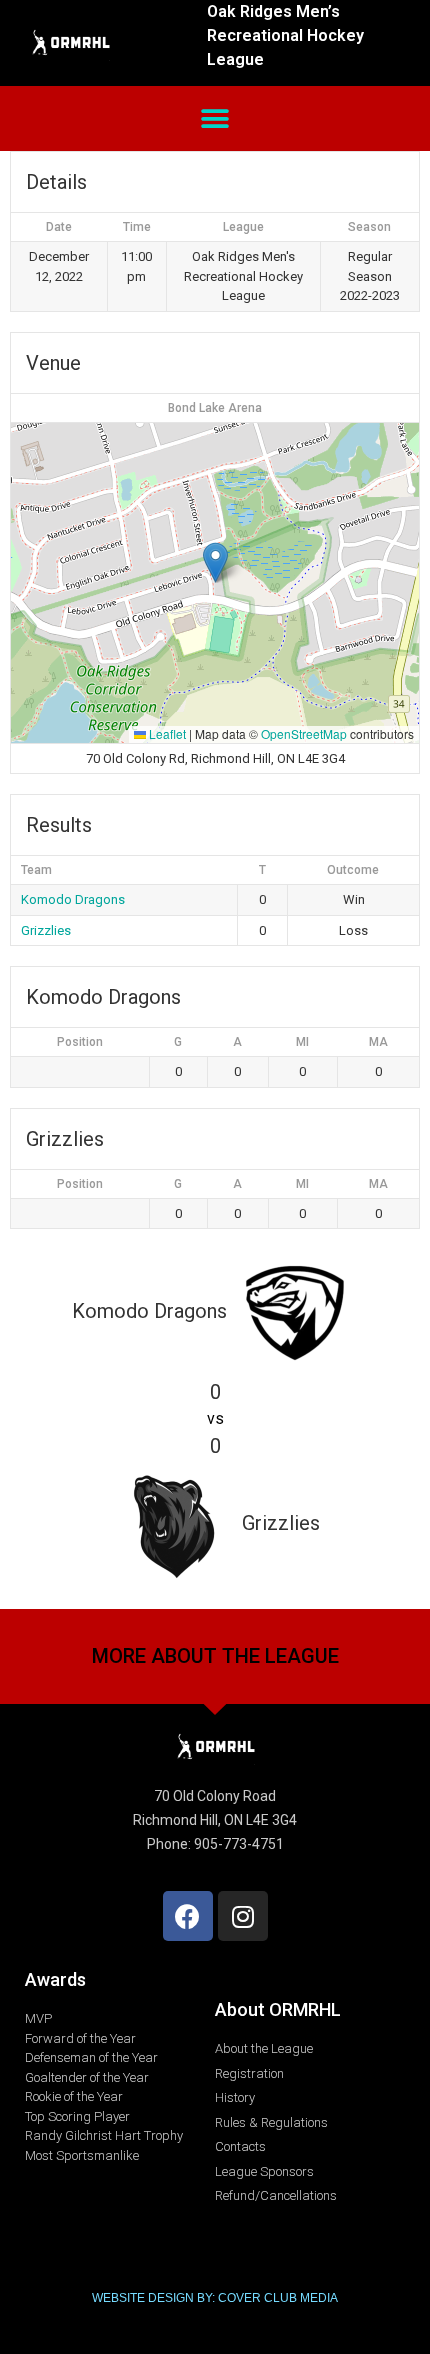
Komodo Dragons (73, 899)
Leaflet (166, 733)
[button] (215, 118)
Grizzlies (46, 930)
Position (80, 1042)
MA (378, 1042)
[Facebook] (188, 1916)
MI (302, 1042)
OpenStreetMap (304, 733)
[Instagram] (243, 1916)
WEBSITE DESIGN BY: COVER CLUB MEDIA (215, 2298)
